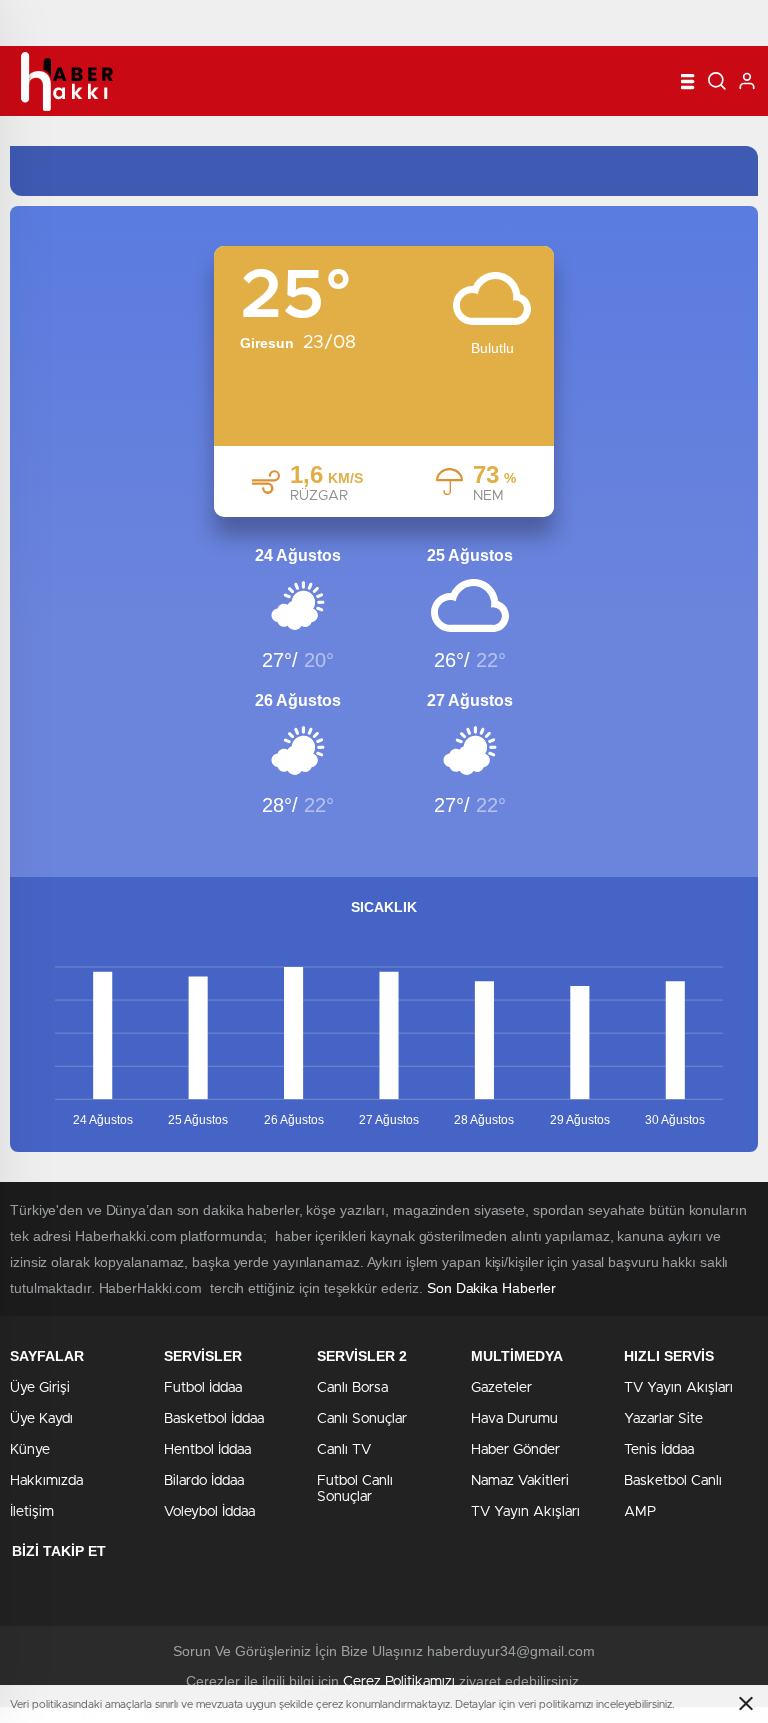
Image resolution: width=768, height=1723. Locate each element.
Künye (30, 1450)
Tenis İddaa (659, 1450)
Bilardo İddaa (204, 1481)
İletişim (32, 1512)
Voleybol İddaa (209, 1512)
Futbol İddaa (203, 1388)
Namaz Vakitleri (520, 1481)
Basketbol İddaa (214, 1419)
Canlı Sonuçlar (362, 1419)
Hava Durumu (514, 1419)
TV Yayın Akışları (525, 1512)
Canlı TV (344, 1450)
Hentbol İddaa (207, 1450)
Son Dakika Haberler (491, 1288)
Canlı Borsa (352, 1388)
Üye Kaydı (41, 1419)
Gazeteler (501, 1388)
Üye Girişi (40, 1388)
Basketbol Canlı (673, 1481)
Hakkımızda (46, 1481)
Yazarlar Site (663, 1419)
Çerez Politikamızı (399, 1682)
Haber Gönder (515, 1450)
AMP (640, 1512)
